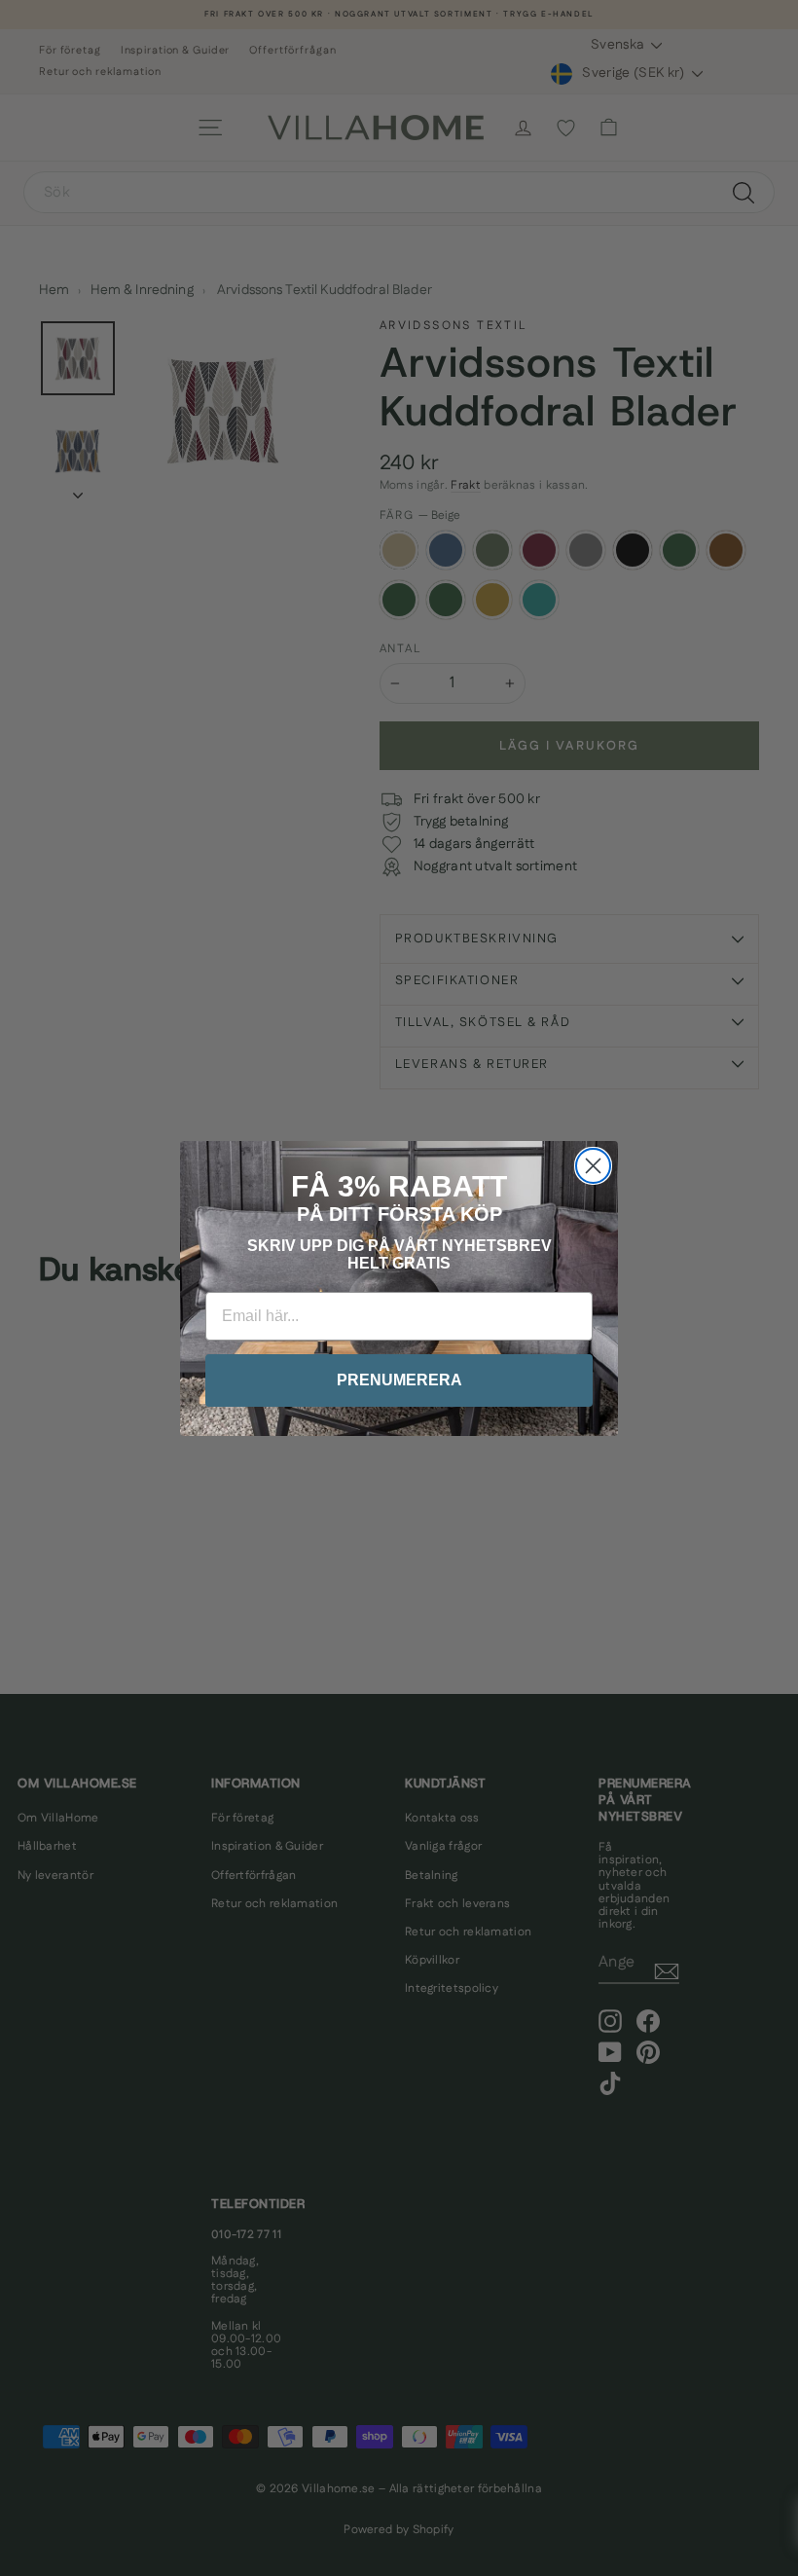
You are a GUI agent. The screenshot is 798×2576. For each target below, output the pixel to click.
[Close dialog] (593, 1166)
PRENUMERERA (399, 1380)
